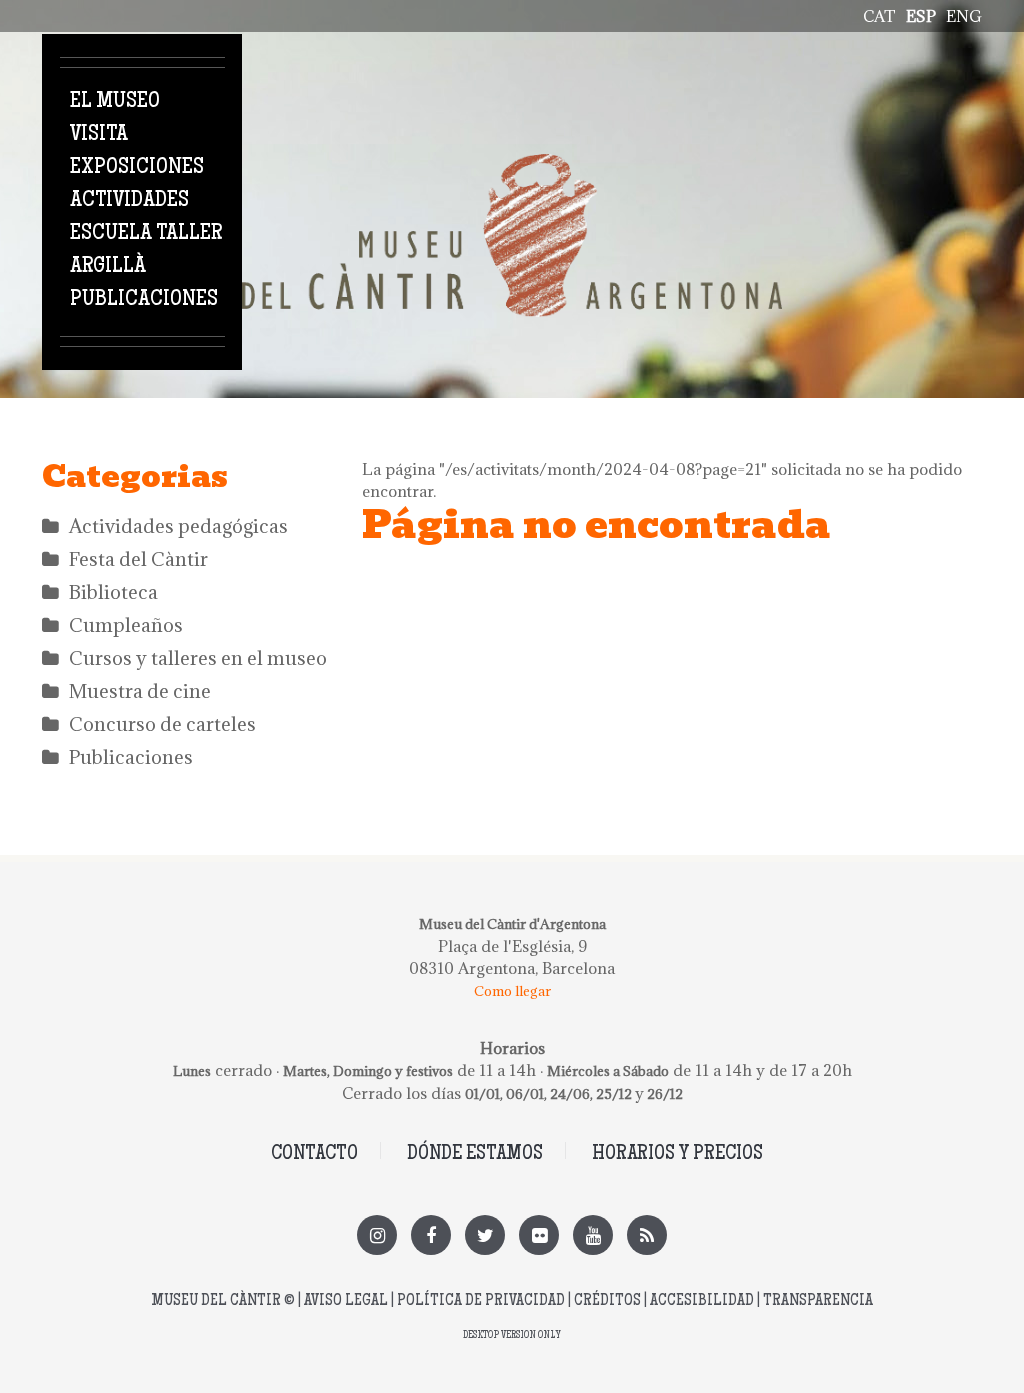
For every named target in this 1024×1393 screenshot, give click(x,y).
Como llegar (512, 991)
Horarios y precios (677, 1154)
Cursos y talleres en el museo (198, 658)
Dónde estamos (475, 1154)
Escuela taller (146, 234)
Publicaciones (144, 300)
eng (964, 16)
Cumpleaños (126, 625)
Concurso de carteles (162, 724)
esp (921, 16)
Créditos (607, 1301)
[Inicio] (512, 165)
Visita (99, 135)
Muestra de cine (140, 691)
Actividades (129, 201)
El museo (115, 102)
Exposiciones (137, 168)
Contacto (314, 1154)
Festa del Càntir (138, 559)
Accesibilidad (702, 1301)
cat (879, 16)
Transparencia (818, 1301)
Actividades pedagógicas (178, 526)
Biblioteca (113, 592)
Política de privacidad (481, 1301)
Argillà (108, 267)
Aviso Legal (346, 1301)
